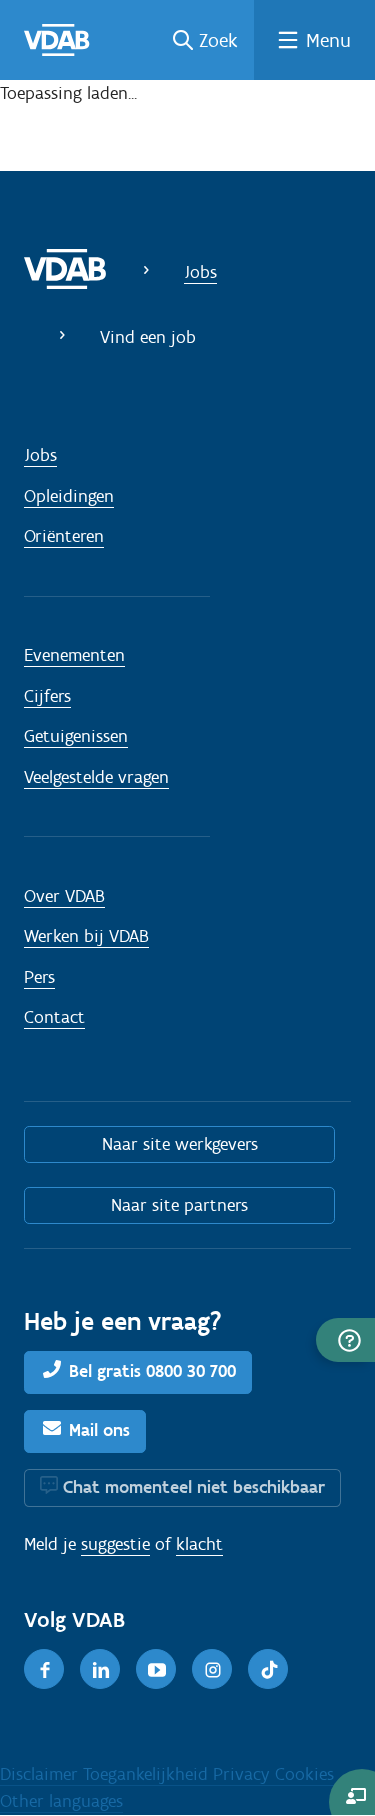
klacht (199, 1544)
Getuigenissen (76, 736)
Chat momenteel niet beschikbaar (194, 1487)
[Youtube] (156, 1669)
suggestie (115, 1544)
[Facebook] (44, 1669)
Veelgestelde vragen (96, 777)
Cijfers (47, 696)
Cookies (304, 1774)
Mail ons (99, 1430)
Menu (328, 40)
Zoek (218, 40)
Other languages (61, 1801)
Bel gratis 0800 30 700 (152, 1371)
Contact (54, 1017)
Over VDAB (64, 896)
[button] (345, 1340)
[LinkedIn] (100, 1669)
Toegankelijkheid (148, 1774)
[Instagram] (212, 1669)
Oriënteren (64, 536)
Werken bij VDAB (86, 936)
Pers (39, 977)
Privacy (244, 1774)
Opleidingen (69, 496)
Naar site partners (179, 1205)
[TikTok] (268, 1669)
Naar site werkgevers (180, 1144)
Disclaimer (41, 1774)
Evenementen (74, 655)
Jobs (200, 272)
